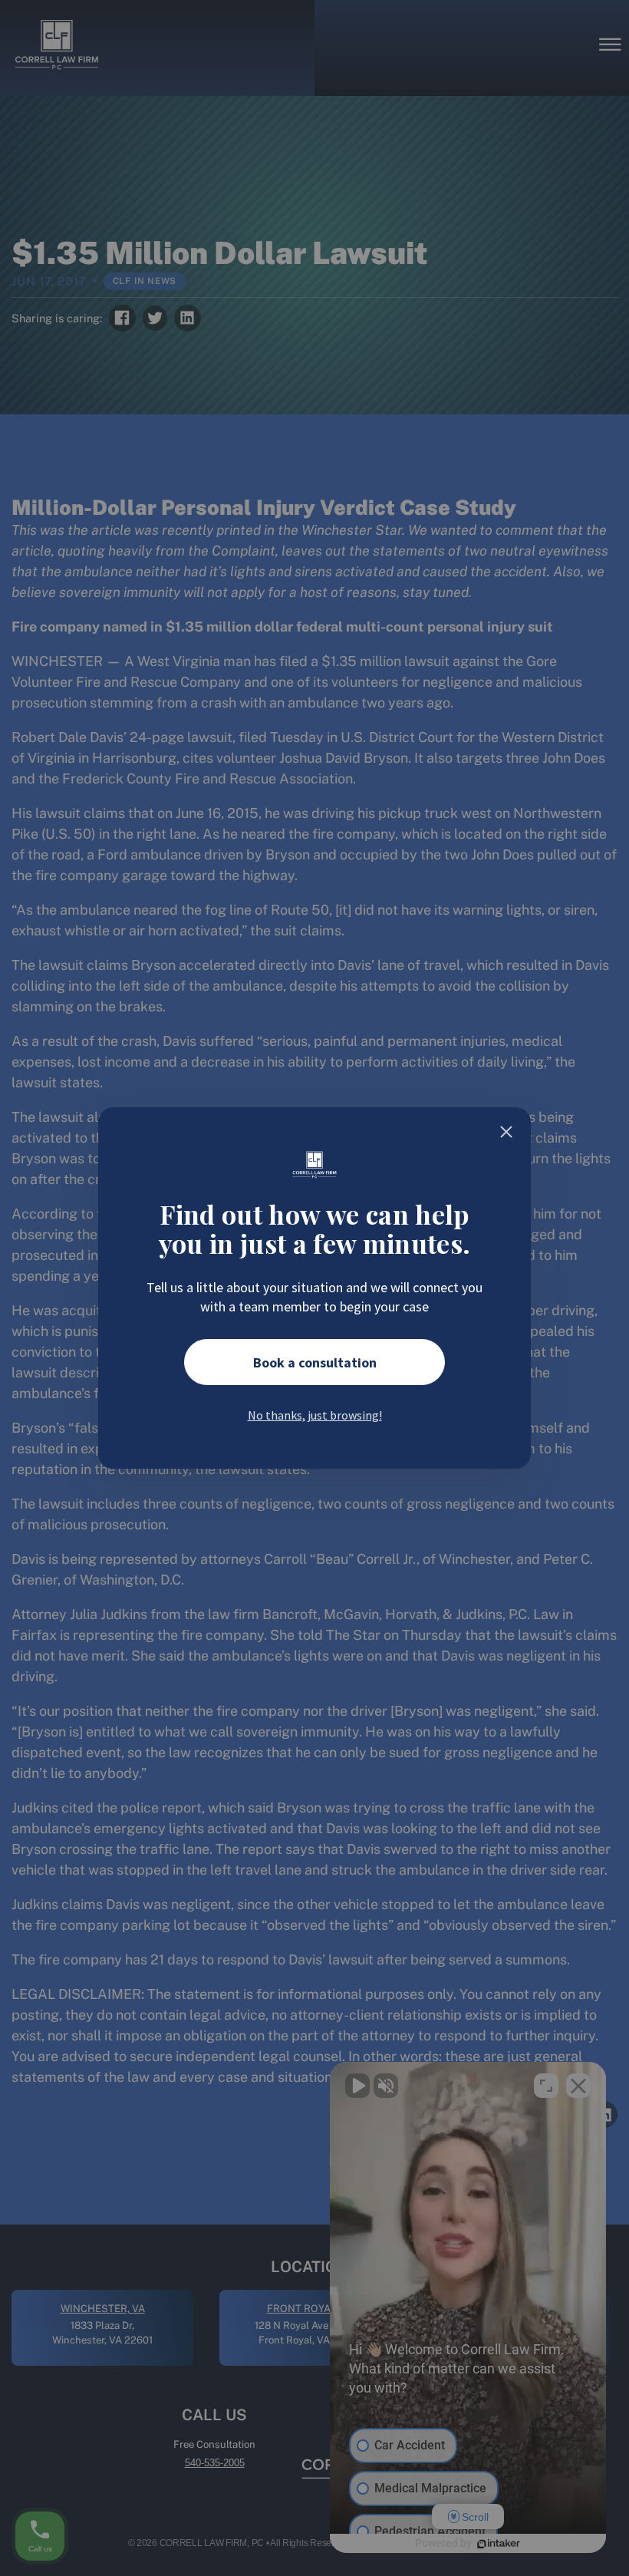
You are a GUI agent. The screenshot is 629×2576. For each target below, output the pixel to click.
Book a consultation (315, 1362)
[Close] (506, 1132)
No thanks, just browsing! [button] (315, 1415)
